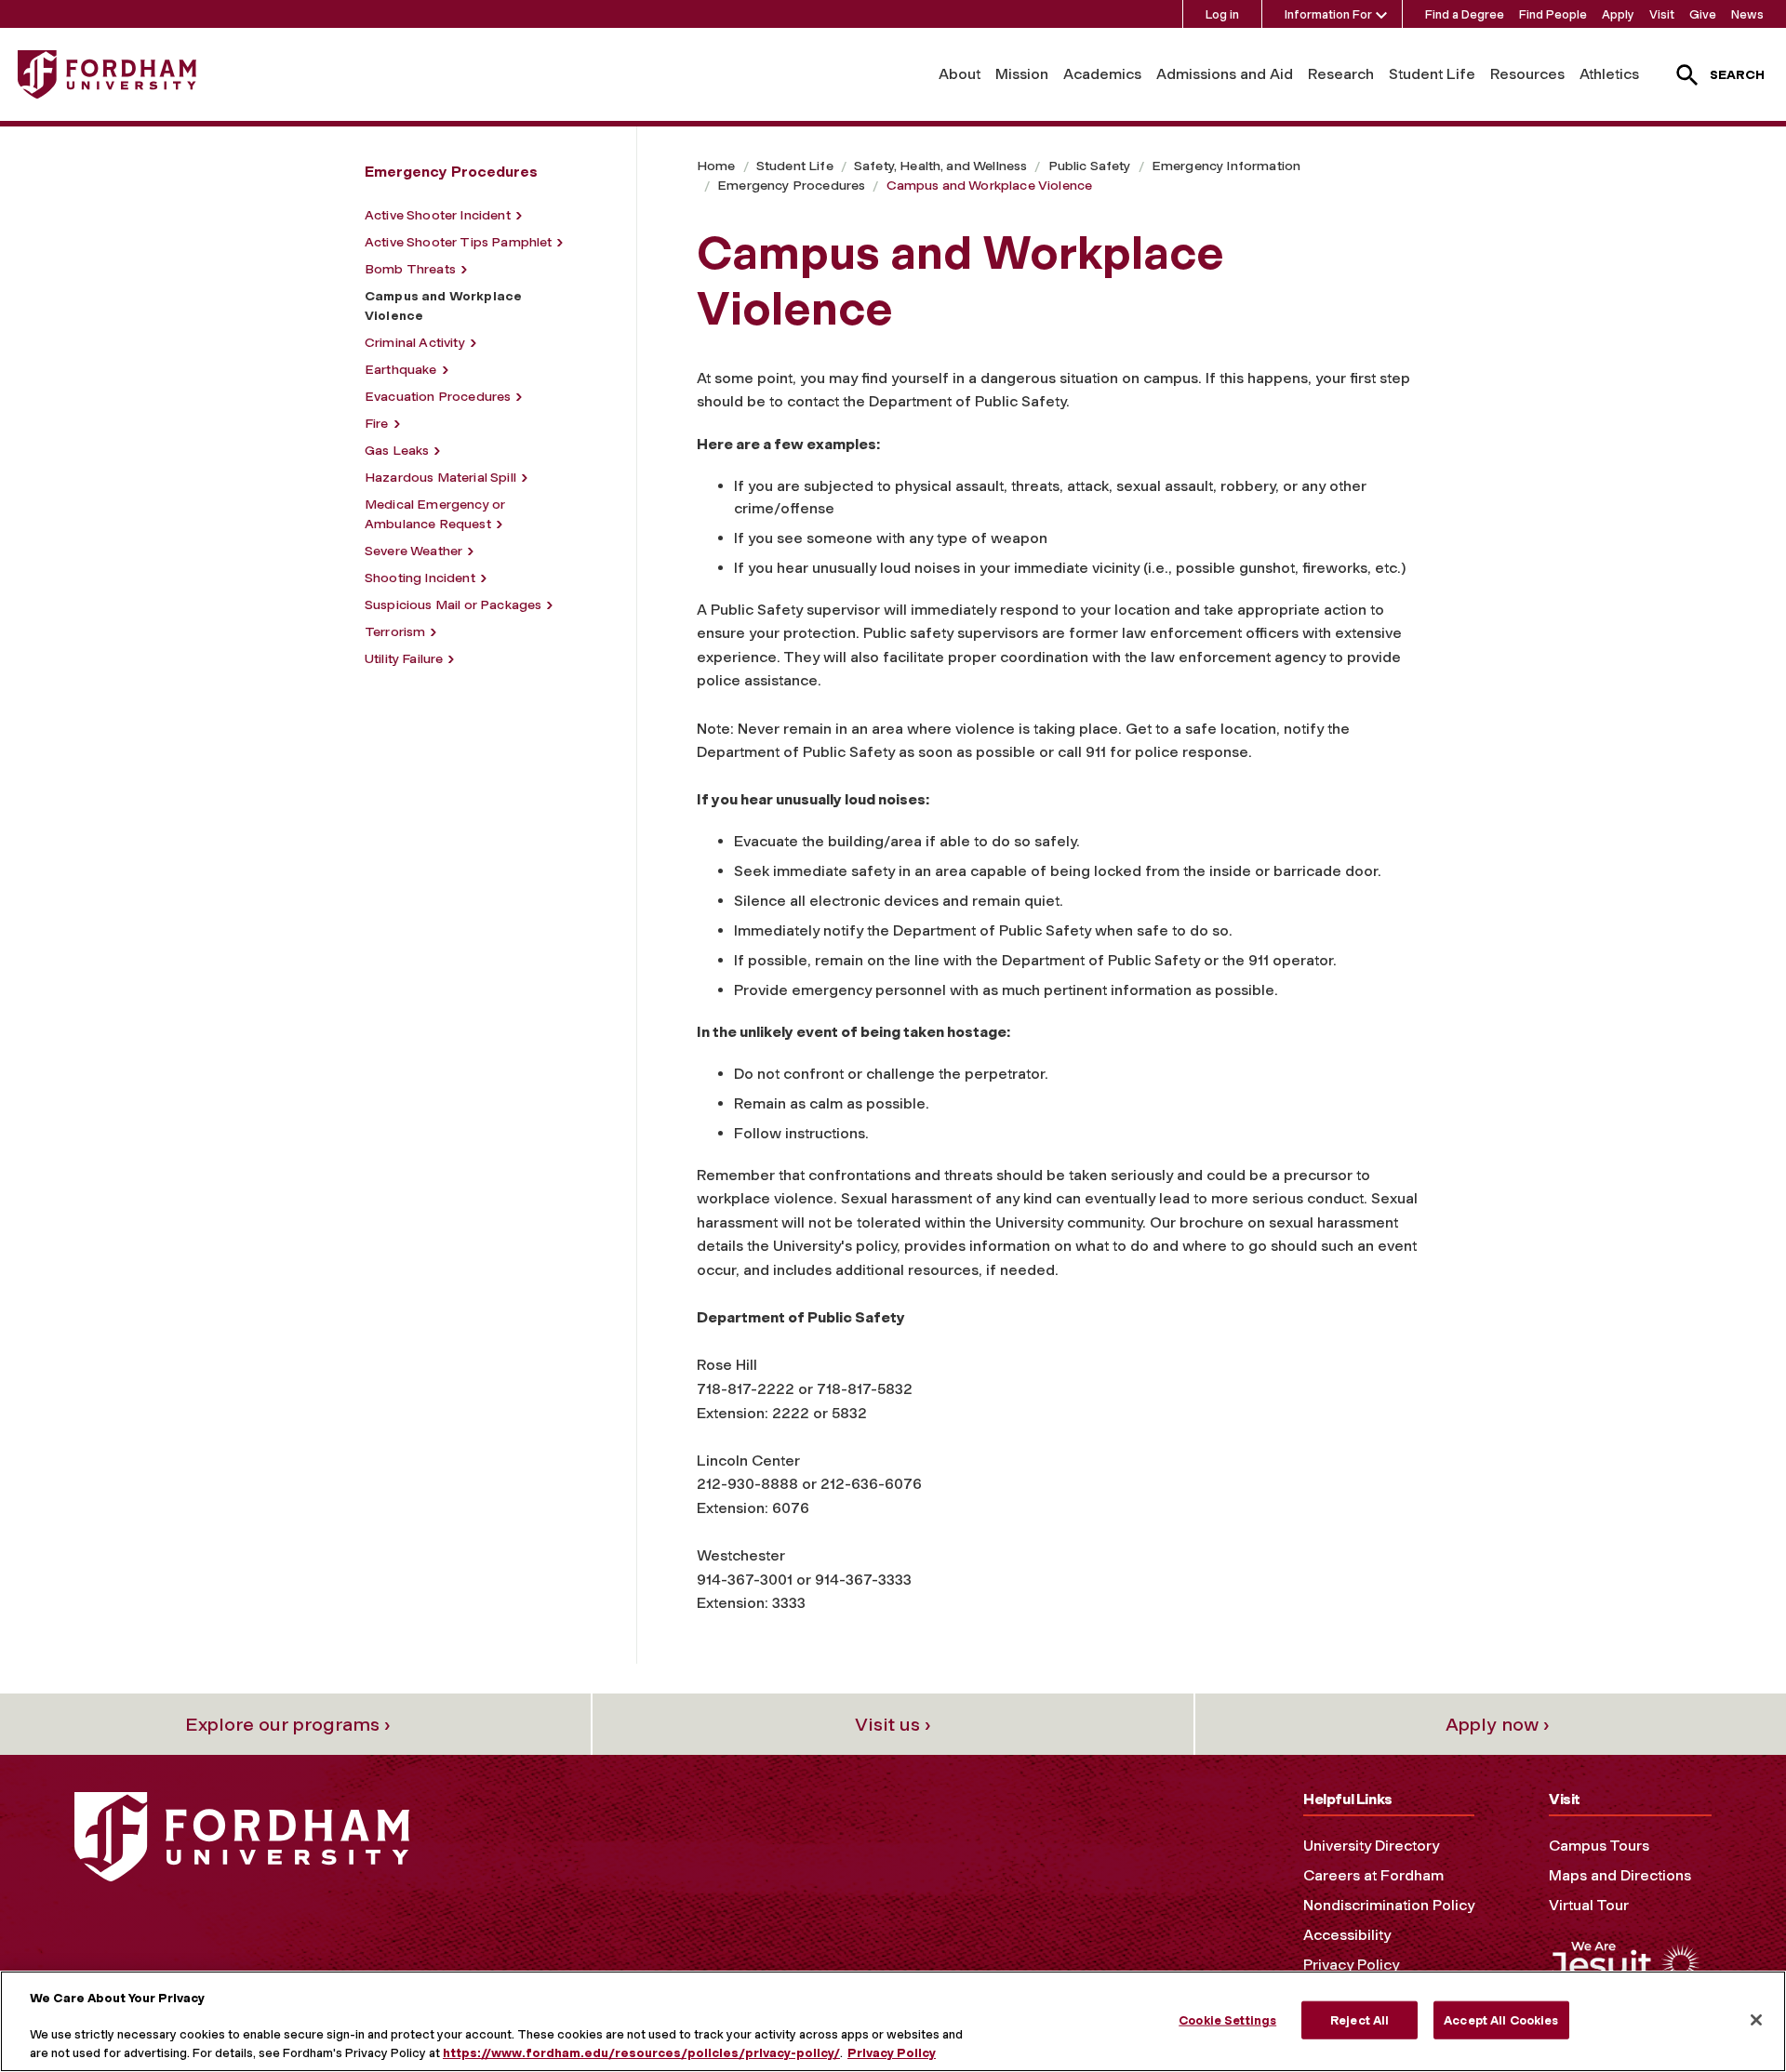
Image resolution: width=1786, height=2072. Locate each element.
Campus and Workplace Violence (990, 186)
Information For (1328, 14)
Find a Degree (1465, 14)
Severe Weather (413, 551)
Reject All (1359, 2019)
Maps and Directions (1620, 1875)
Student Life (1432, 74)
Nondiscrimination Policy (1389, 1905)
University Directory (1371, 1846)
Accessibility (1347, 1935)
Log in (1222, 14)
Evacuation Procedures (438, 397)
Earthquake (401, 370)
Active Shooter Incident (438, 215)
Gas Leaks (397, 451)
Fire (377, 424)
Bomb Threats (410, 269)
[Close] (1756, 2020)
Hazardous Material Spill (440, 478)
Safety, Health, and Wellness (940, 166)
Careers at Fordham (1373, 1875)
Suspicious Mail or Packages (453, 605)
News (1747, 14)
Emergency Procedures (791, 186)
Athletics (1609, 74)
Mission (1022, 74)
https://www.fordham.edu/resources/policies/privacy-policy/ (641, 2053)
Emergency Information (1226, 166)
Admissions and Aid (1225, 74)
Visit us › (893, 1724)
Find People (1553, 14)
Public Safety (1090, 166)
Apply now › (1498, 1724)
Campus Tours (1599, 1846)
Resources (1527, 74)
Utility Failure (404, 659)
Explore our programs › (288, 1724)
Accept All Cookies (1501, 2019)
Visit (1662, 14)
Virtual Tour (1589, 1905)
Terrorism (395, 632)
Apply (1618, 14)
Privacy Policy (1351, 1965)
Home (716, 166)
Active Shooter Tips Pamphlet (458, 242)
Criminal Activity (415, 343)
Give (1703, 14)
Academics (1102, 74)
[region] (893, 2021)
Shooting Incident (420, 578)
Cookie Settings (1227, 2019)
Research (1341, 74)
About (960, 74)
